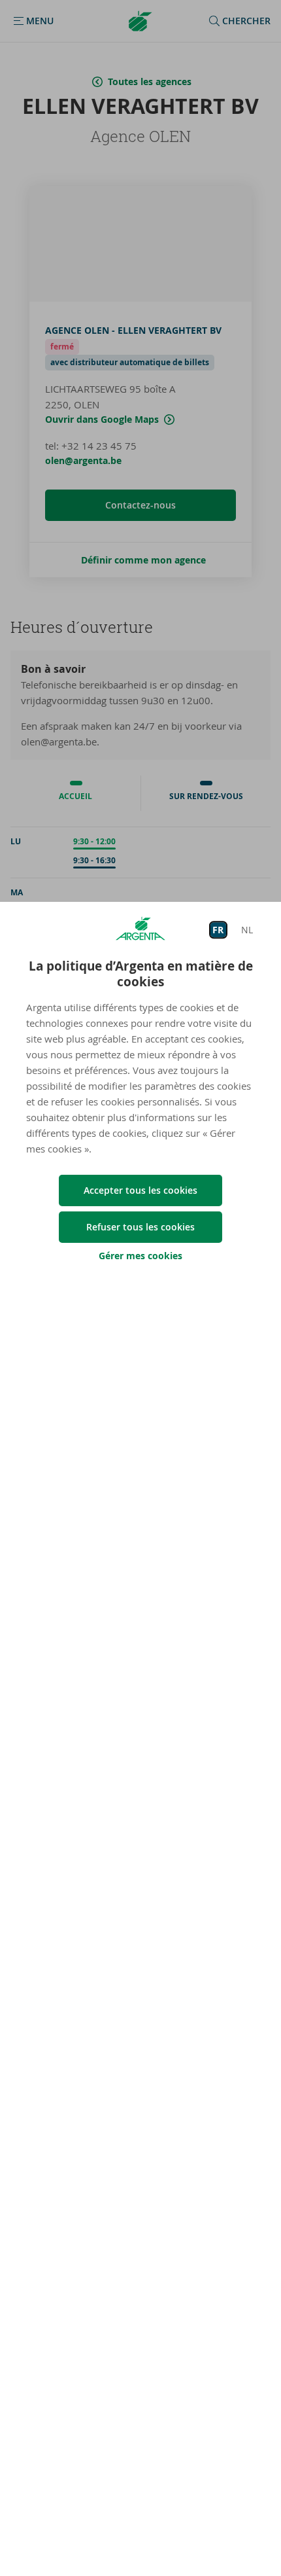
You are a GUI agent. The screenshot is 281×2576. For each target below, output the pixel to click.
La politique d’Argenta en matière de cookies (141, 974)
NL (247, 930)
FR (218, 930)
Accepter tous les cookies (140, 1190)
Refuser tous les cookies (140, 1227)
